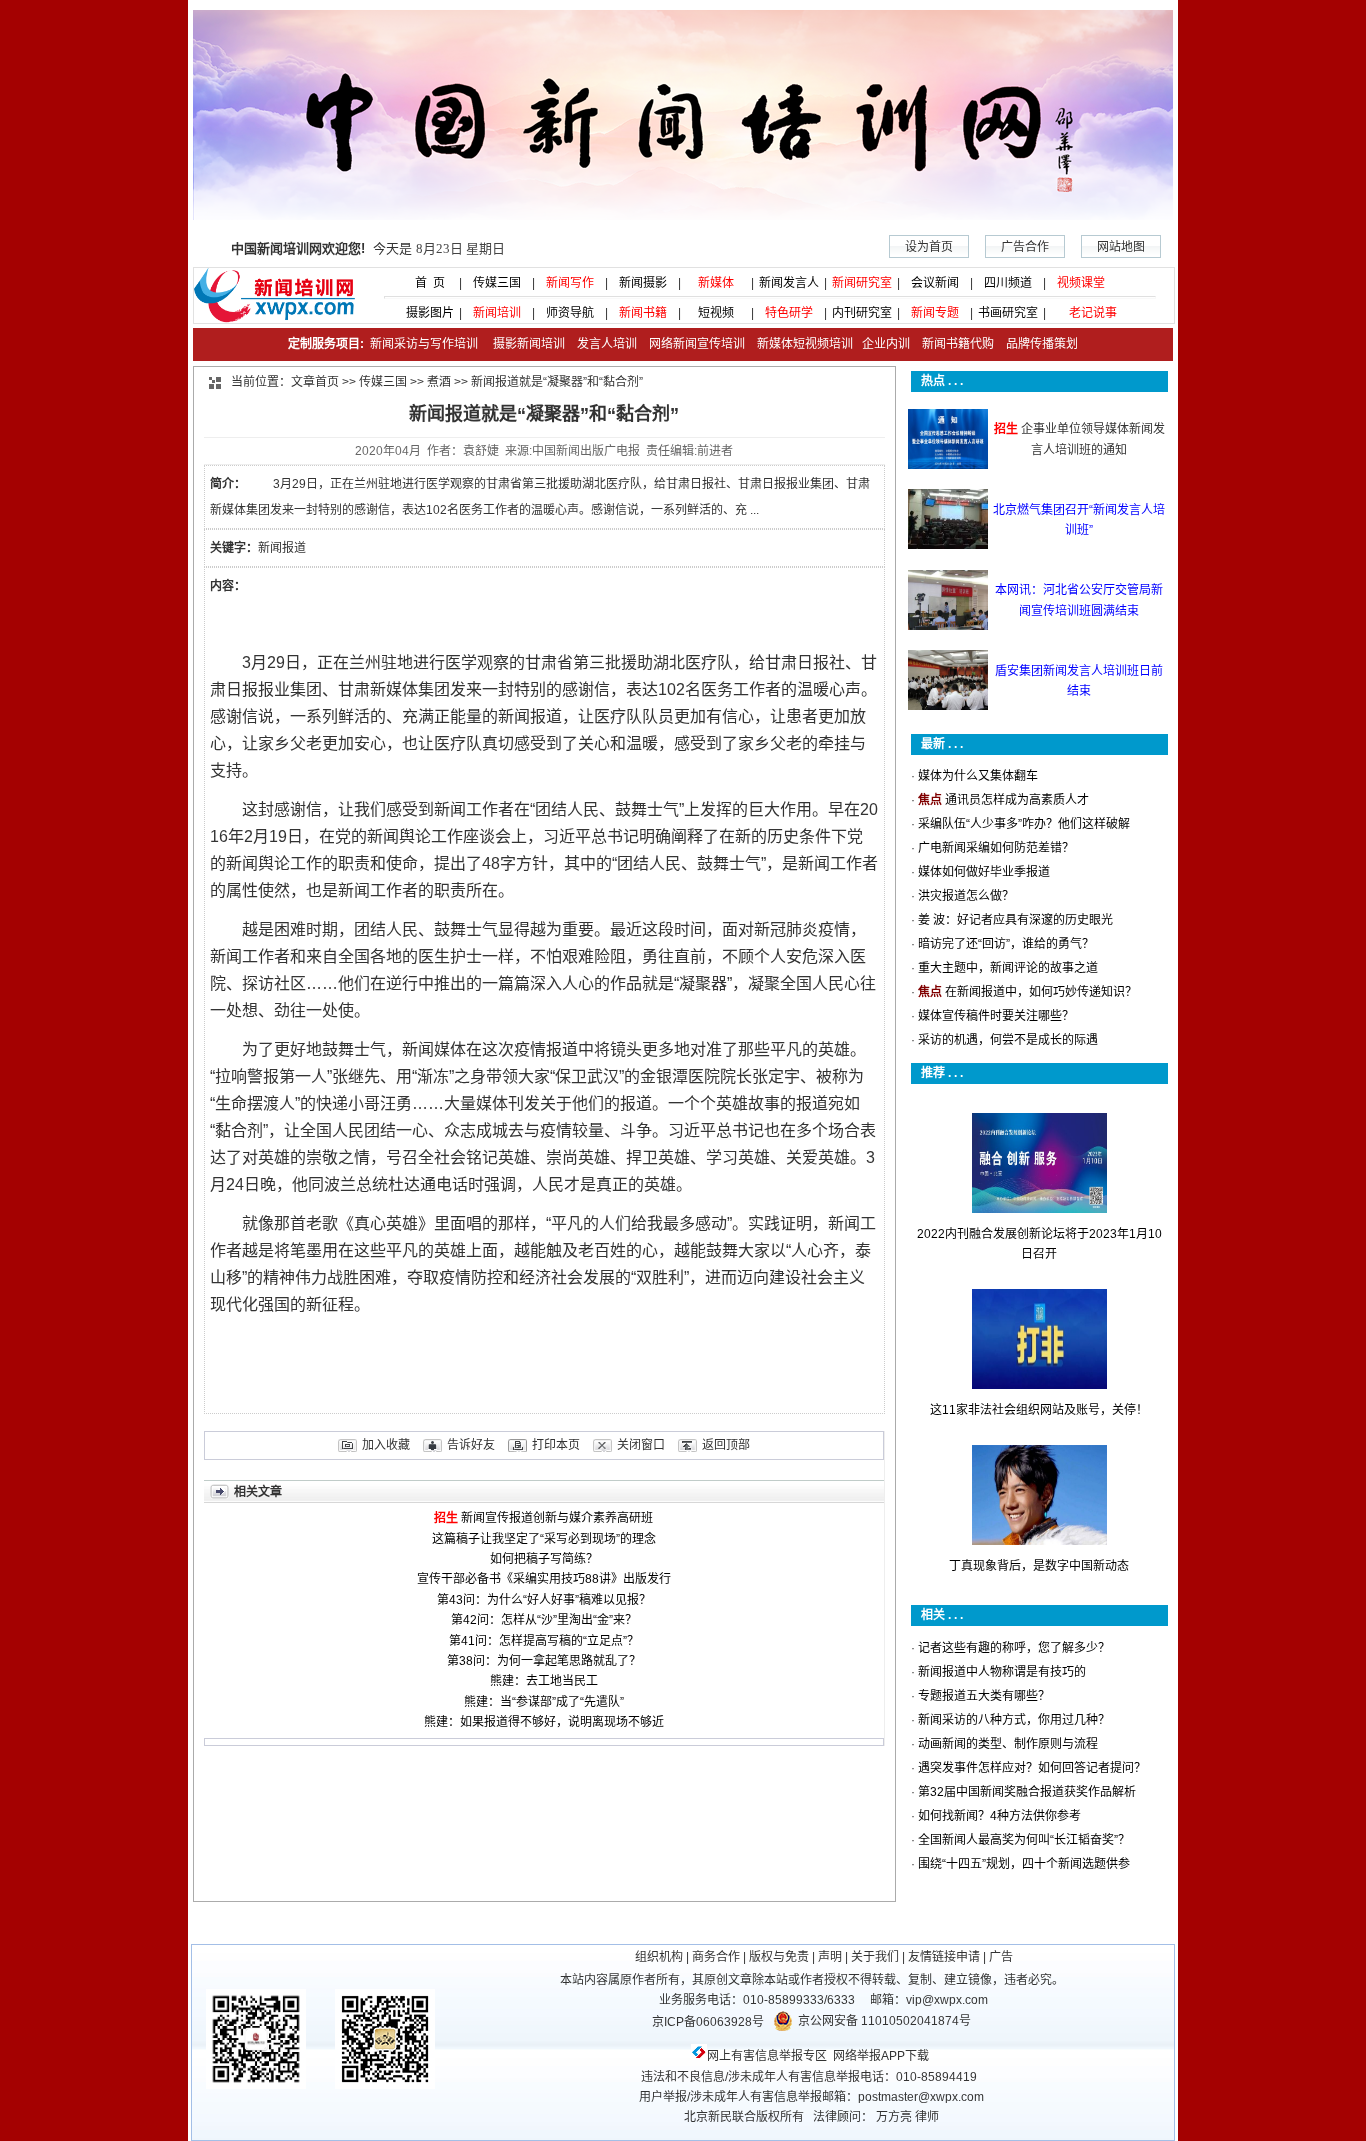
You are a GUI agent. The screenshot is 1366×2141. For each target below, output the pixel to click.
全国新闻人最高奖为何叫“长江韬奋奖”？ (1024, 1840)
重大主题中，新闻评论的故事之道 (1008, 968)
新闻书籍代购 (952, 344)
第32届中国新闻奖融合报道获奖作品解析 (1027, 1792)
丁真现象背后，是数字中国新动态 (1039, 1566)
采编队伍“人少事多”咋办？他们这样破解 (1024, 824)
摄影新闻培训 (529, 344)
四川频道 (1008, 283)
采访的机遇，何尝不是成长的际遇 (1008, 1040)
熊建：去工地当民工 (544, 1681)
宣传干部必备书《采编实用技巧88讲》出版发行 (544, 1579)
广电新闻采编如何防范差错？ (996, 848)
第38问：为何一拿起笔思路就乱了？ (544, 1661)
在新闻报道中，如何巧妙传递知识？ (1041, 992)
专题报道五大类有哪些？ (984, 1696)
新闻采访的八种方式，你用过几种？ (1014, 1720)
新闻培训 (497, 313)
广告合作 (1025, 247)
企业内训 (881, 344)
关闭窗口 (641, 1445)
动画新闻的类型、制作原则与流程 (1008, 1744)
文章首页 (315, 382)
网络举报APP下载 (881, 2056)
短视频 (716, 313)
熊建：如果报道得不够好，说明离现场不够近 (544, 1722)
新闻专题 (935, 313)
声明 (830, 1957)
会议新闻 (935, 283)
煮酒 (439, 382)
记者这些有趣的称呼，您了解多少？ (1014, 1648)
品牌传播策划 (1037, 344)
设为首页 (929, 247)
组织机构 (659, 1957)
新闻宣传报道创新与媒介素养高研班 (557, 1518)
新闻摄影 (643, 283)
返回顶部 (726, 1445)
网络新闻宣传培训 (697, 344)
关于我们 (875, 1957)
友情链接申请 (944, 1957)
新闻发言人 (789, 283)
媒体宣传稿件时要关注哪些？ (996, 1016)
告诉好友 (471, 1445)
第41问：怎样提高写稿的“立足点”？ (544, 1641)
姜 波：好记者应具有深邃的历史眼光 (1015, 920)
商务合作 (716, 1957)
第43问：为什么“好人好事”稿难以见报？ (544, 1600)
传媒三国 (497, 283)
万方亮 (894, 2117)
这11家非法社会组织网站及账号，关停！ (1039, 1410)
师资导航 (570, 313)
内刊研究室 (862, 313)
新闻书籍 (643, 313)
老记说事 (1093, 313)
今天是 (368, 248)
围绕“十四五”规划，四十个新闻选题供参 (1024, 1864)
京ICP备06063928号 (708, 2022)
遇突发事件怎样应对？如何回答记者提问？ (1032, 1768)
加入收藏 (386, 1445)
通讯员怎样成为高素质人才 (1017, 800)
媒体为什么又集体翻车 (978, 776)
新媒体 (716, 283)
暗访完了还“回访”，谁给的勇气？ (1006, 944)
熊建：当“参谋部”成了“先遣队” (544, 1702)
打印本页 (556, 1445)
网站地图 (1121, 247)
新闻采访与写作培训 (422, 344)
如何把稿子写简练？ (544, 1559)
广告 (1001, 1957)
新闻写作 (570, 283)
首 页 (424, 283)
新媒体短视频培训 (805, 344)
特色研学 (789, 313)
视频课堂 (1081, 283)
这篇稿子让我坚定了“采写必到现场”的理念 (544, 1539)
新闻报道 (282, 548)
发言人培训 (608, 344)
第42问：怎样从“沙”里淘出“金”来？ (544, 1620)
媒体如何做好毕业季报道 (984, 872)
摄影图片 (424, 313)
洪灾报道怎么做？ (966, 896)
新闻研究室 (862, 283)
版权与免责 (779, 1957)
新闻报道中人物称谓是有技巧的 (1002, 1672)
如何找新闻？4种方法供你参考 (999, 1816)
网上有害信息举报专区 (767, 2056)
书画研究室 (1008, 313)
